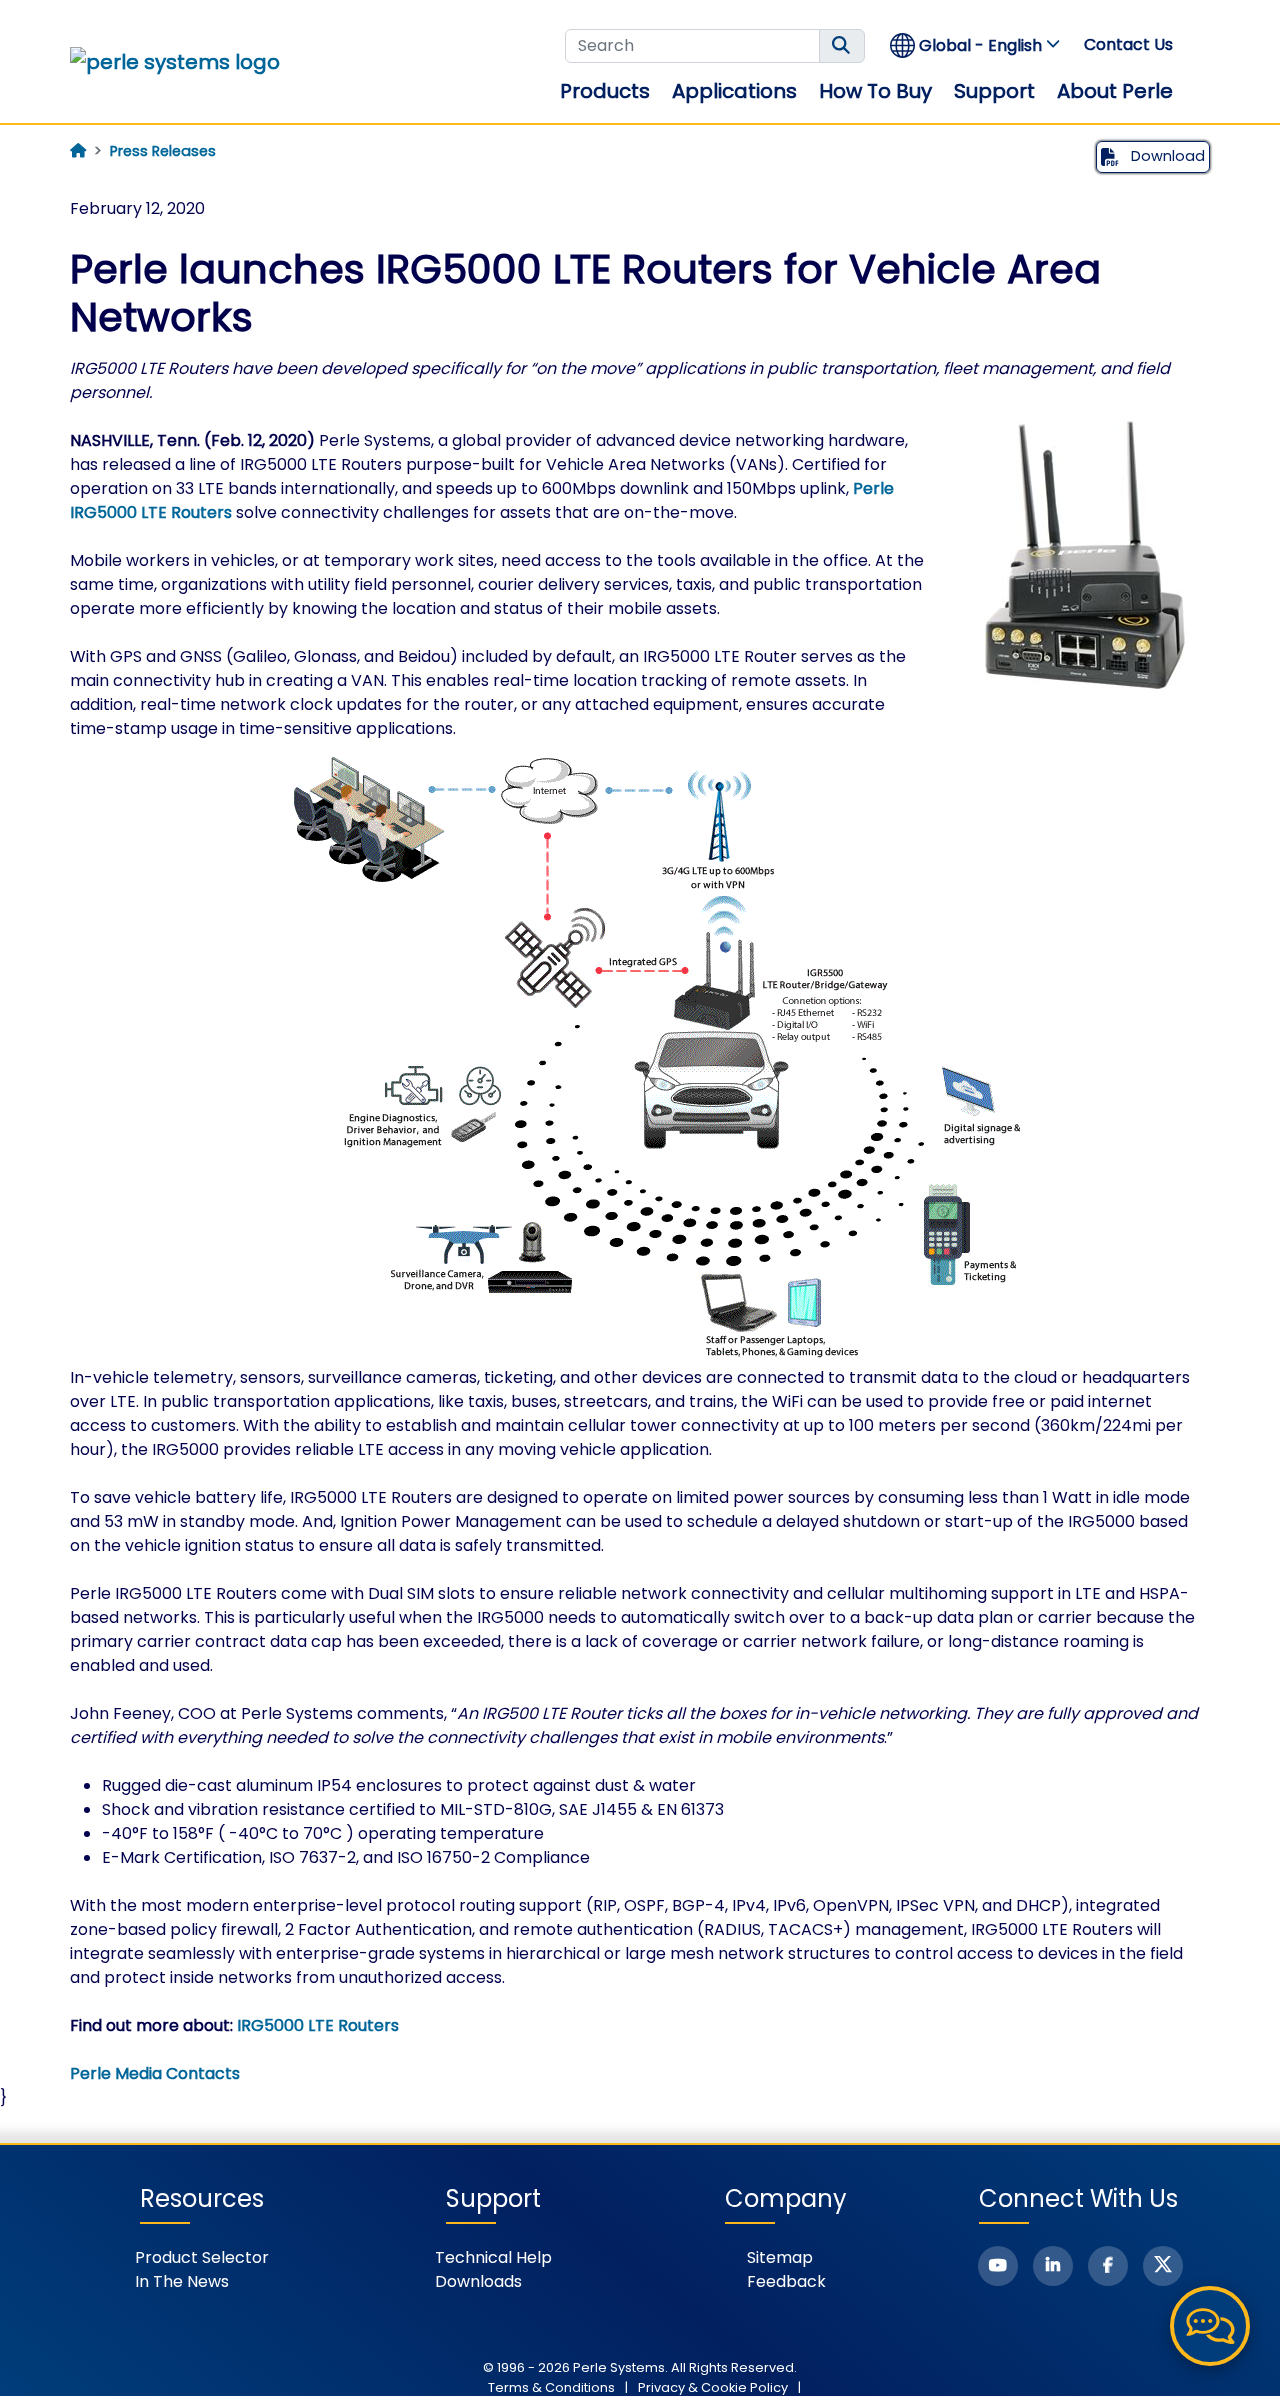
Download (1166, 156)
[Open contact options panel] (1210, 2326)
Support (994, 91)
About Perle (1115, 91)
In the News (182, 2281)
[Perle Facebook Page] (1108, 2266)
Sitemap (780, 2257)
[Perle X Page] (1163, 2266)
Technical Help (493, 2257)
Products (605, 91)
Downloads (478, 2281)
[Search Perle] (842, 46)
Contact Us (1128, 44)
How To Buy (875, 91)
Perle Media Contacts (155, 2073)
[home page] (78, 151)
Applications (734, 91)
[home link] (175, 62)
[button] (976, 45)
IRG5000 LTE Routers (318, 2025)
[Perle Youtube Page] (998, 2266)
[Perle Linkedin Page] (1053, 2266)
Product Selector (202, 2257)
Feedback (786, 2281)
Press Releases (163, 151)
